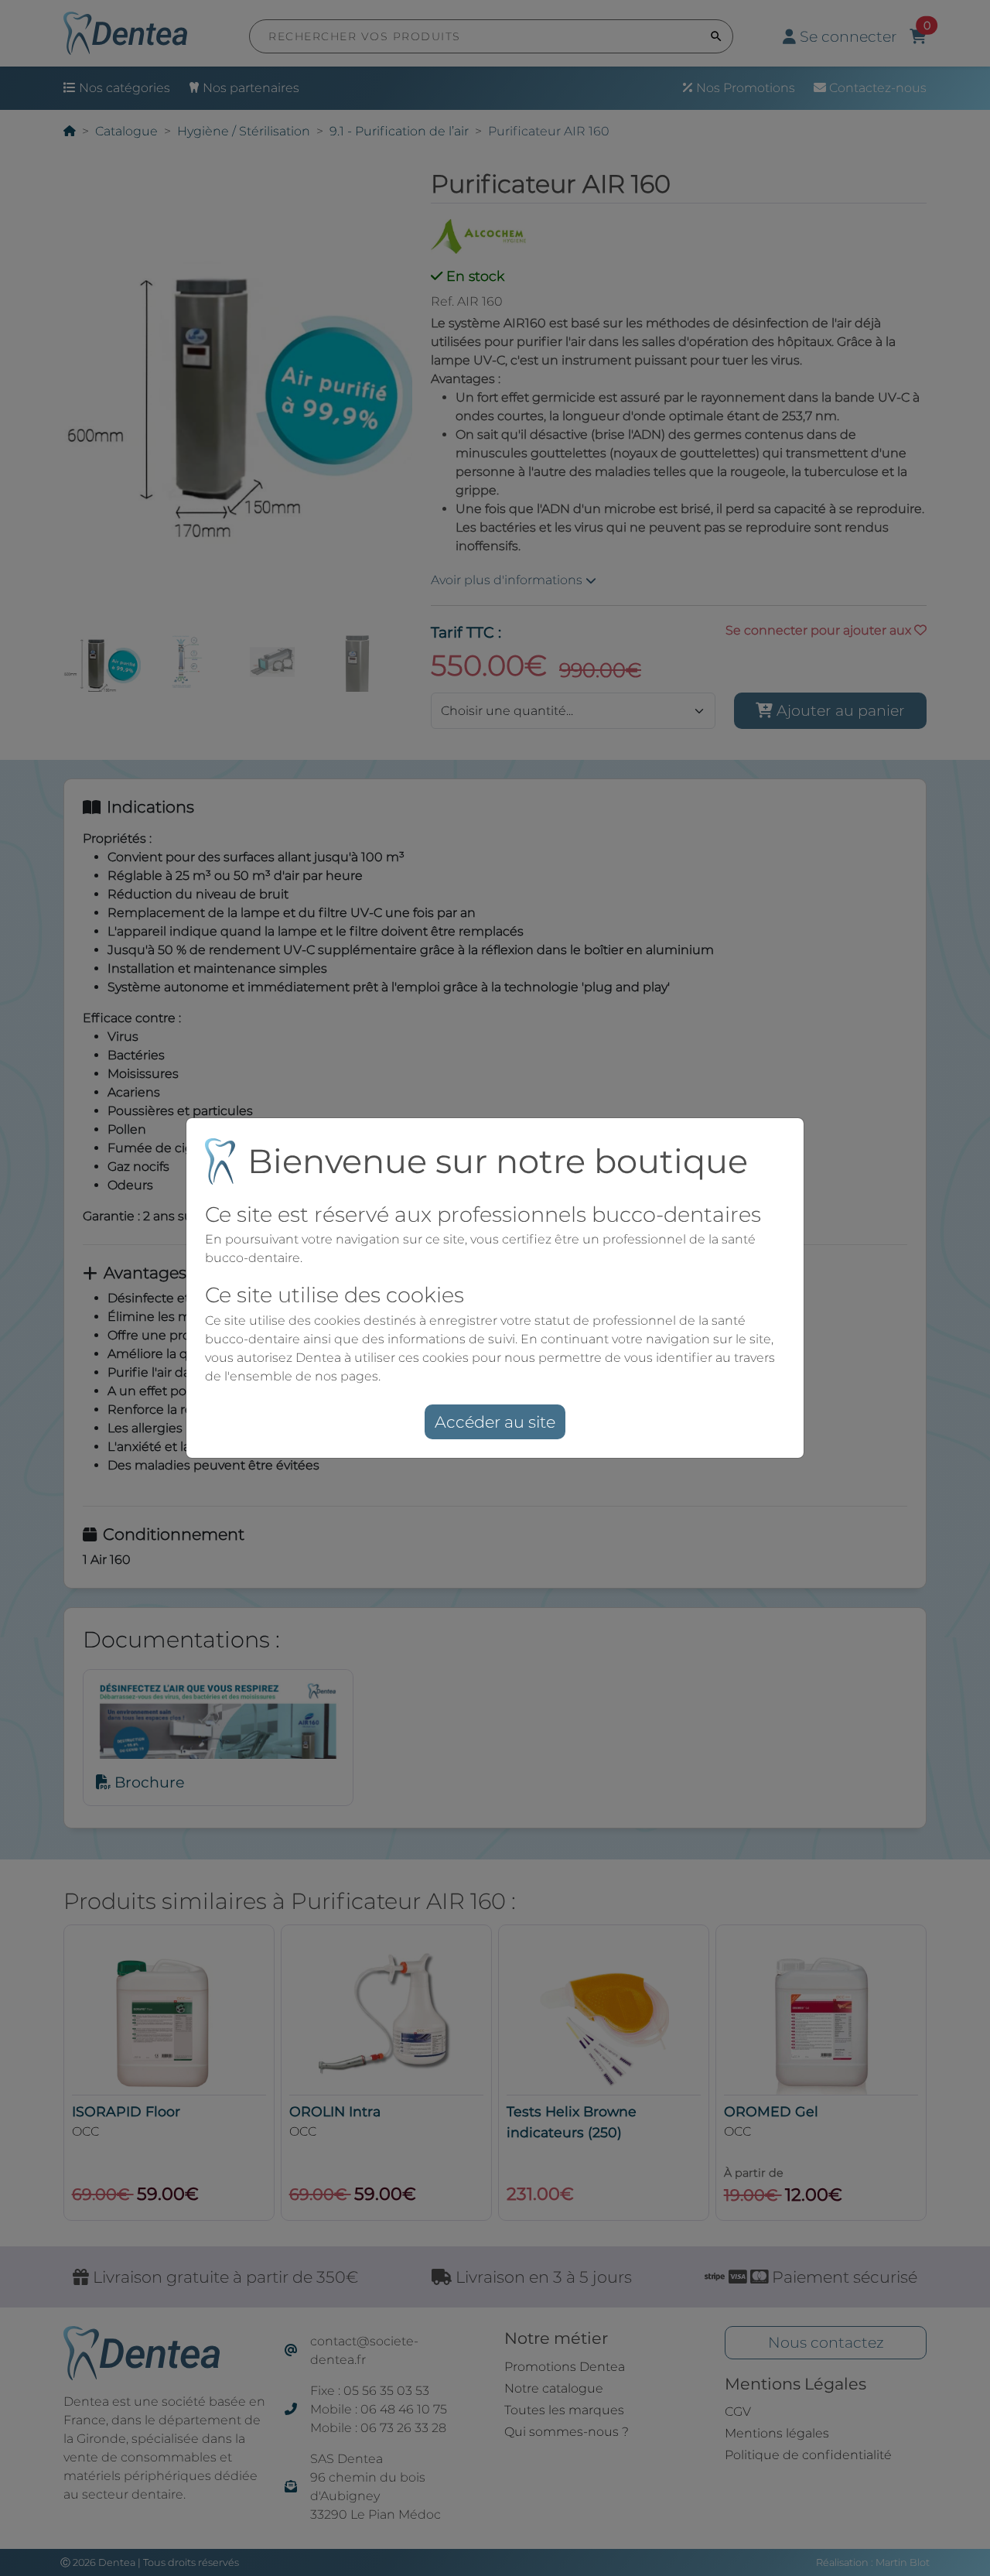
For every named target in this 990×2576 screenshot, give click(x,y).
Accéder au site (495, 1422)
